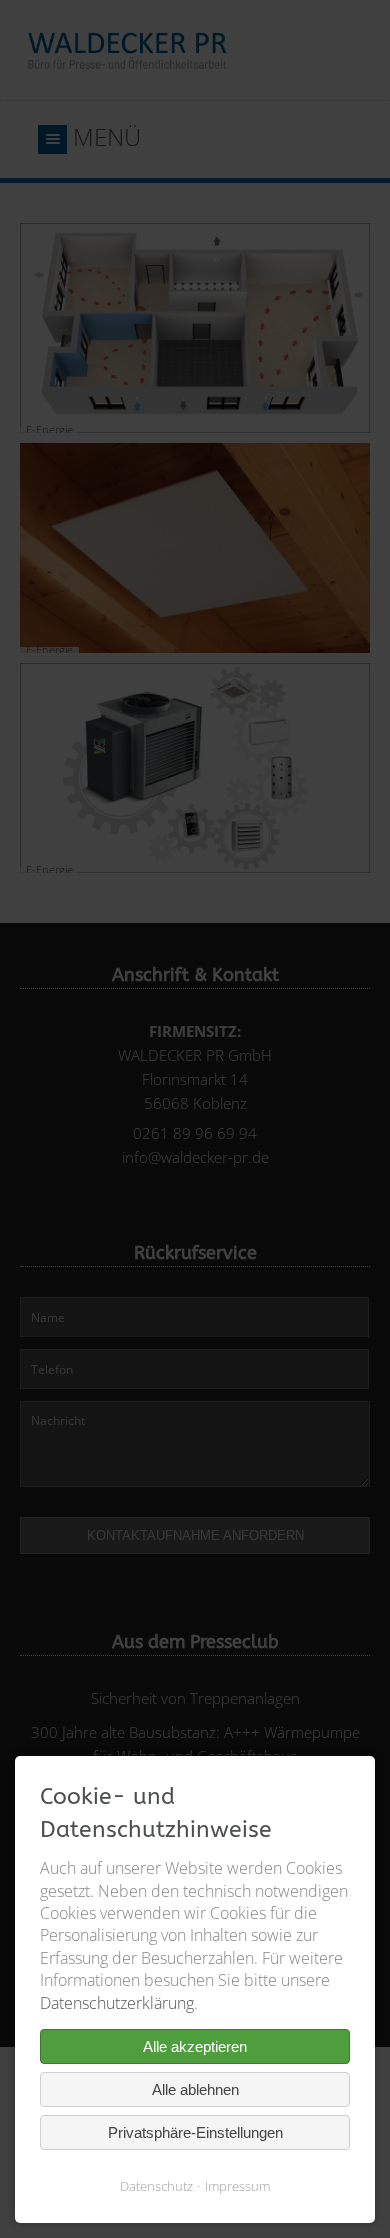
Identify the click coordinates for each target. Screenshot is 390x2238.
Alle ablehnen (195, 2089)
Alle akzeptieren (195, 2046)
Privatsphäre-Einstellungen (195, 2132)
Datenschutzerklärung (117, 2003)
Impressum (237, 2186)
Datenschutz (156, 2186)
